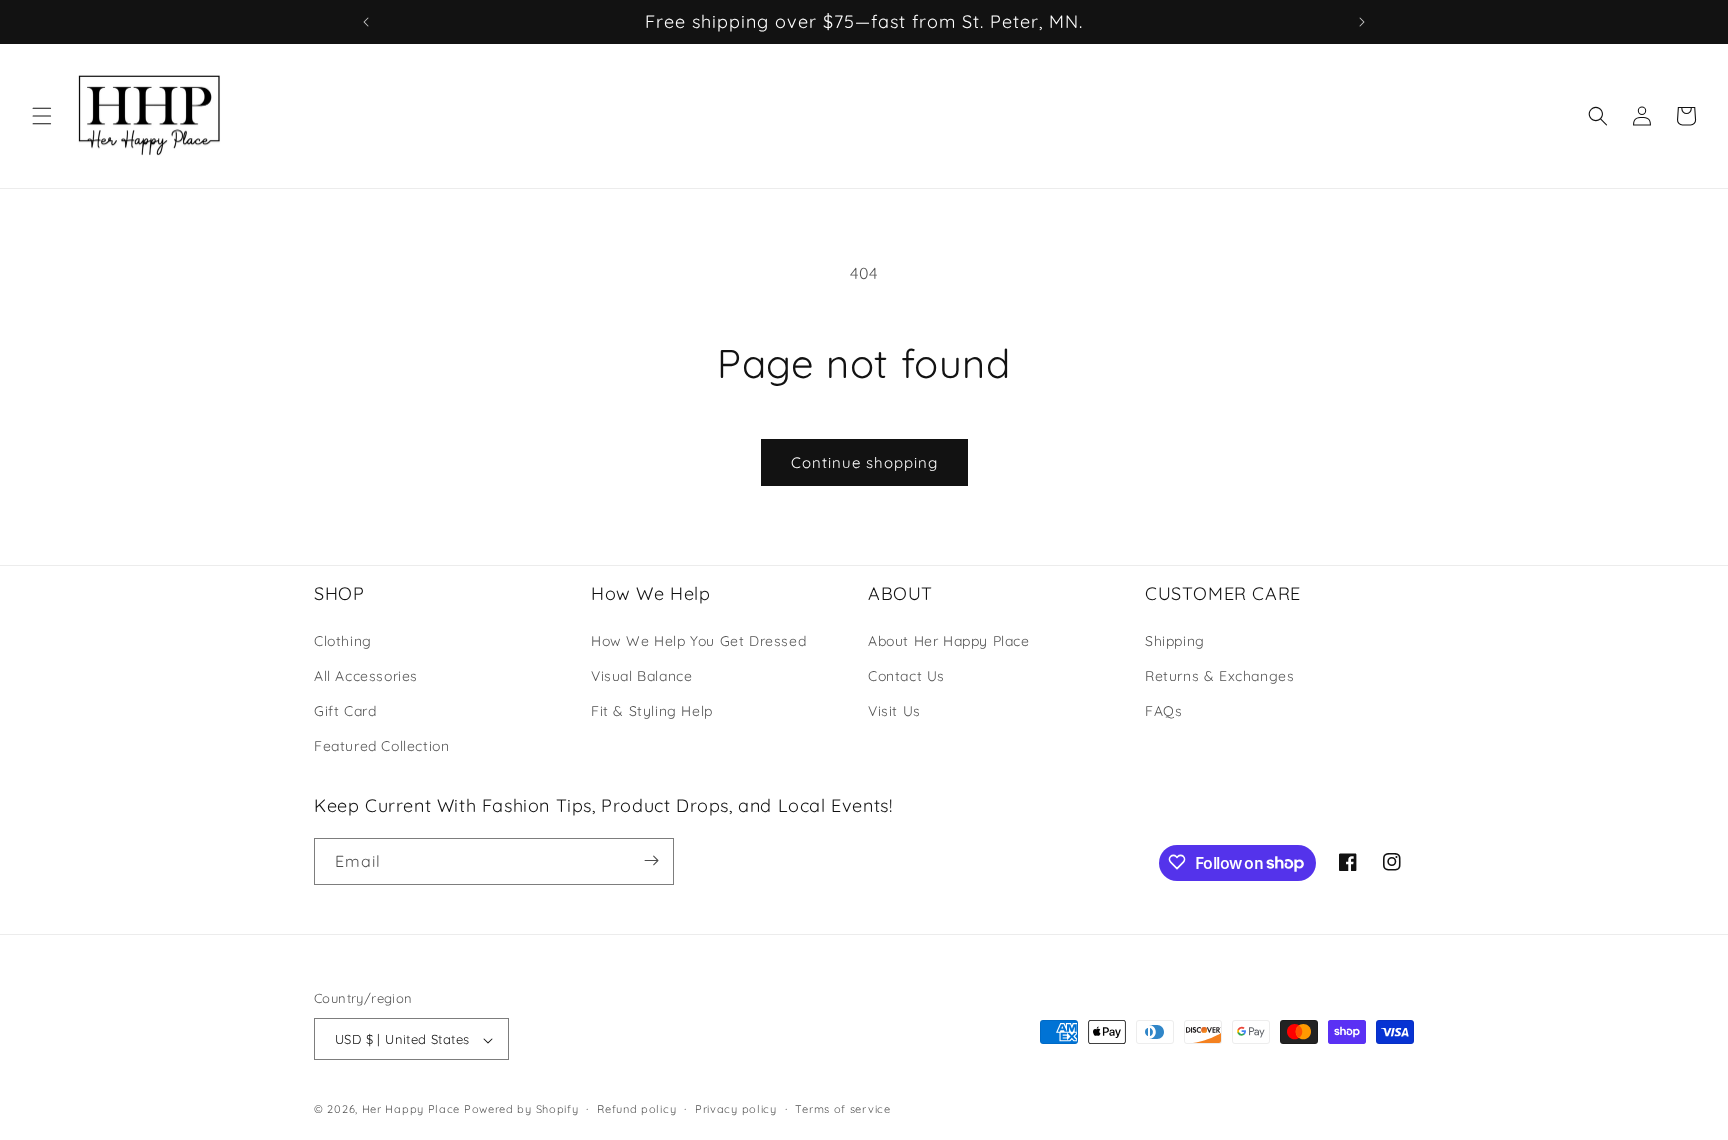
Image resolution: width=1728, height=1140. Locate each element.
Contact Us (906, 675)
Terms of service (842, 1109)
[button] (42, 116)
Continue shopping (864, 462)
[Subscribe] (651, 860)
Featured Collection (381, 746)
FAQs (1163, 710)
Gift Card (345, 710)
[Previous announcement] (366, 22)
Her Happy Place (411, 1110)
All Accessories (366, 675)
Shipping (1175, 640)
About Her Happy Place (949, 640)
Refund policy (636, 1109)
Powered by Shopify (521, 1110)
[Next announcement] (1362, 22)
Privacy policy (736, 1109)
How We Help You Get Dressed (698, 640)
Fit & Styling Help (652, 710)
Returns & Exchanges (1219, 675)
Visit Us (894, 710)
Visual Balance (641, 675)
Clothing (343, 640)
